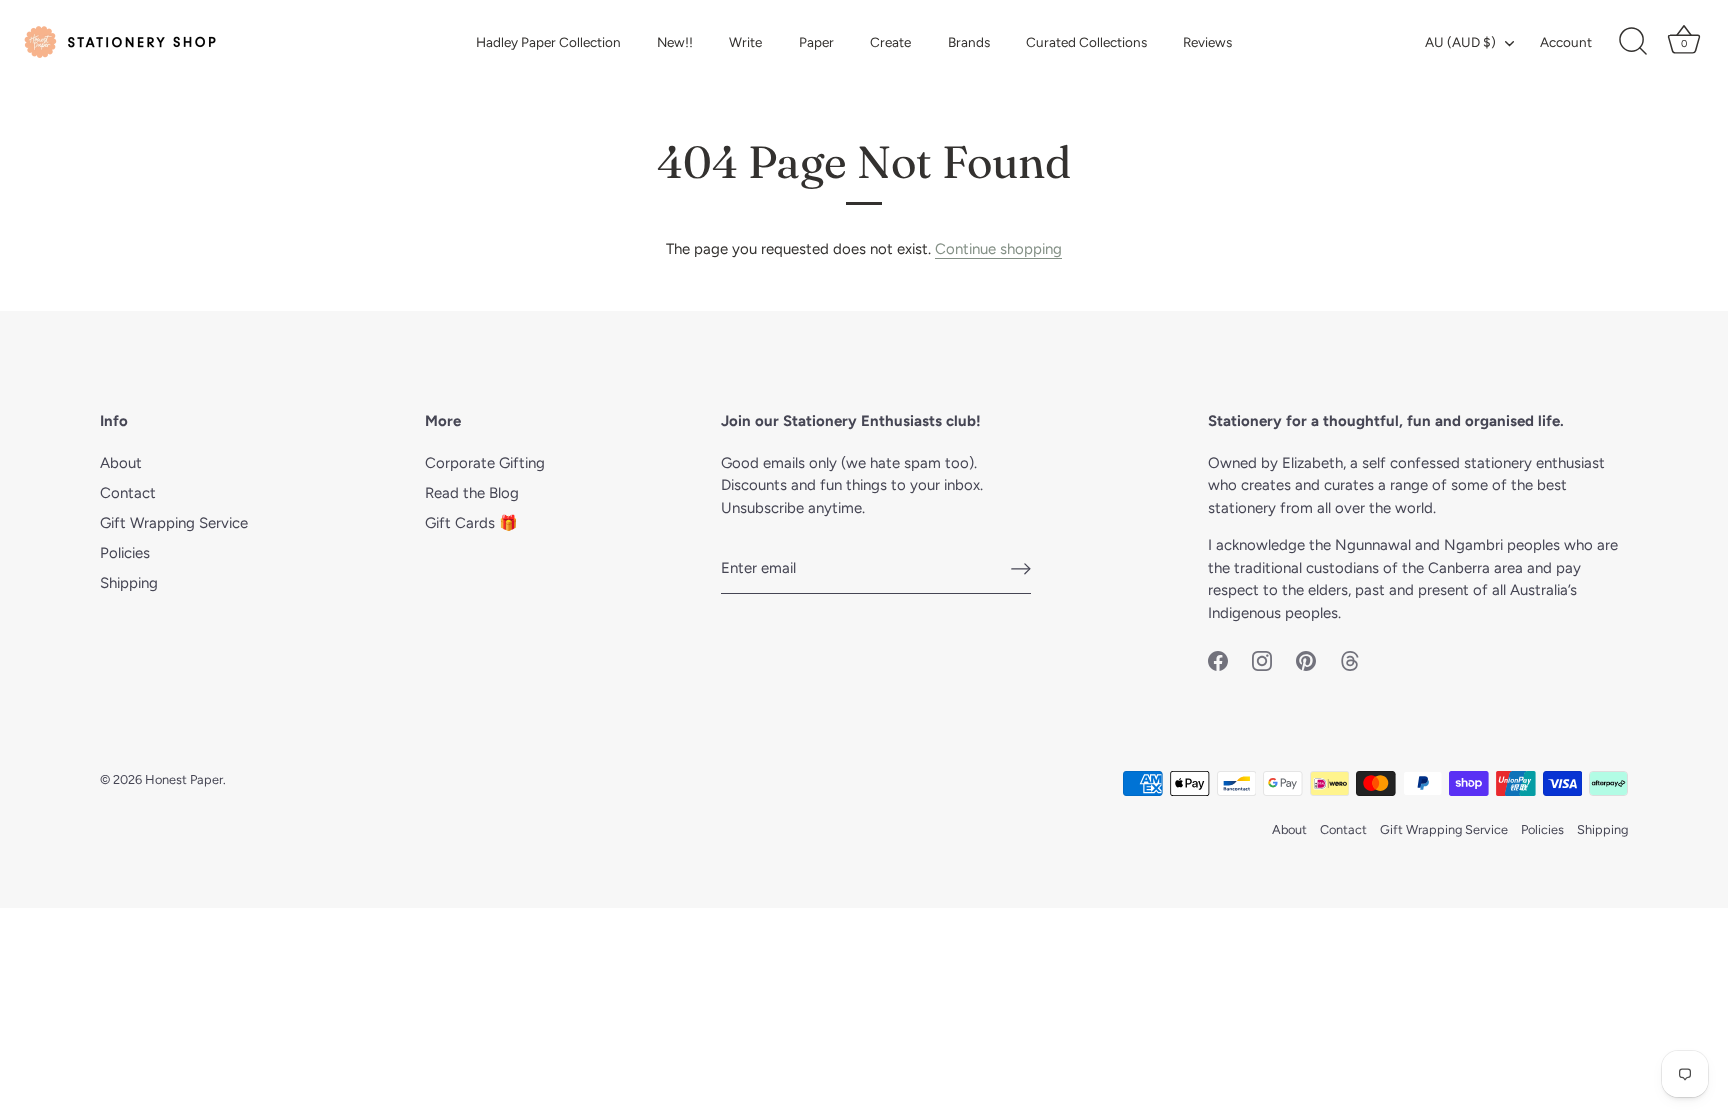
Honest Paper (184, 779)
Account (1566, 42)
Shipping (129, 583)
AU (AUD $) (1460, 42)
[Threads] (1350, 659)
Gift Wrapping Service (174, 523)
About (121, 463)
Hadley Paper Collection (548, 42)
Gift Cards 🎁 (471, 523)
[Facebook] (1218, 659)
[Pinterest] (1306, 659)
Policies (125, 553)
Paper (816, 42)
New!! (675, 42)
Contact (128, 493)
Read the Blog (472, 493)
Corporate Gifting (485, 463)
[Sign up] (1021, 569)
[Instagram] (1262, 659)
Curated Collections (1086, 42)
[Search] (1633, 42)
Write (745, 42)
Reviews (1207, 42)
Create (890, 42)
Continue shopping (998, 249)
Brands (969, 42)
